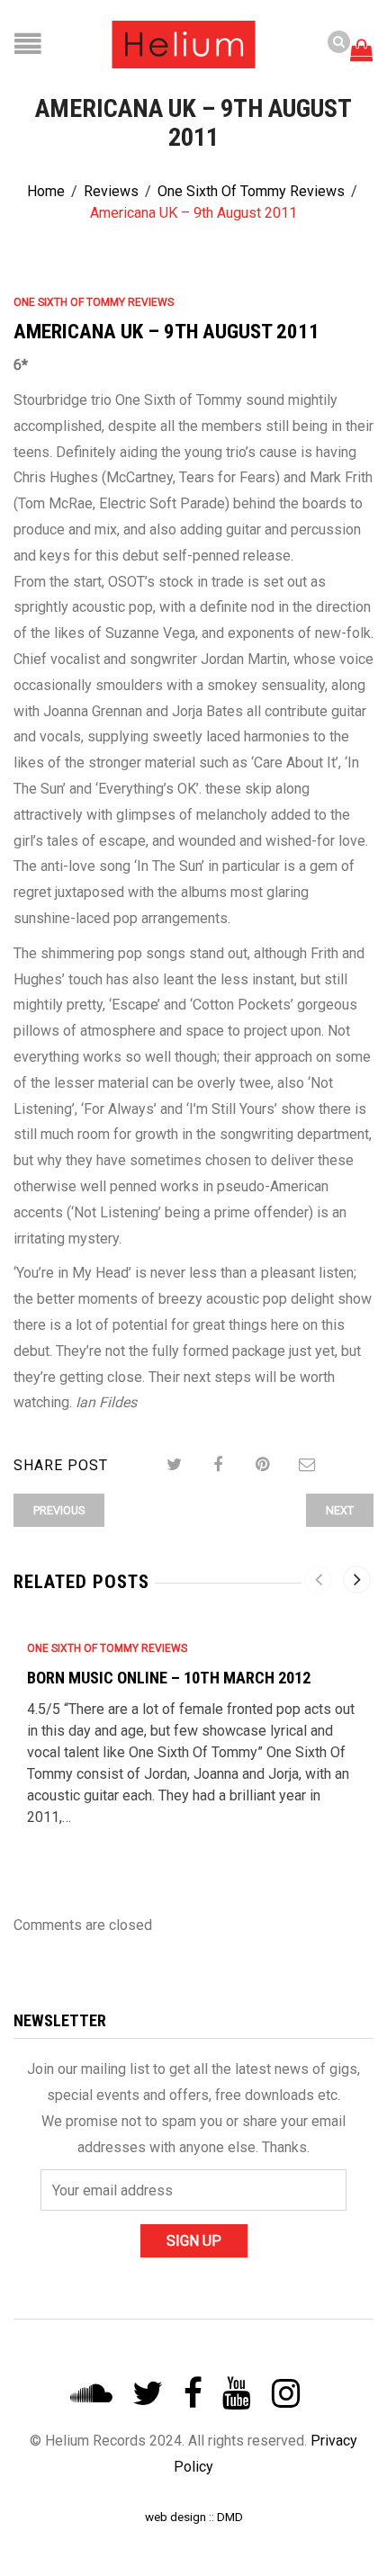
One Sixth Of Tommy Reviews (251, 191)
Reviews (111, 191)
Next (340, 1510)
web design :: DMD (194, 2517)
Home (46, 191)
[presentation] (318, 1580)
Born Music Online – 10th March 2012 (169, 1678)
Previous (59, 1510)
